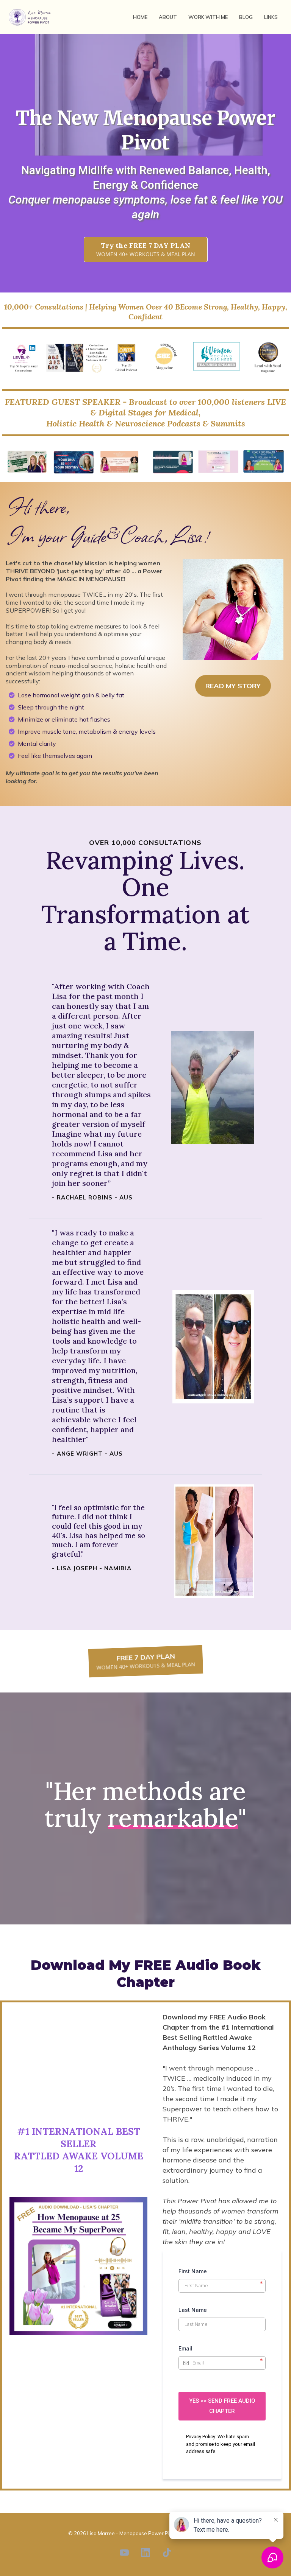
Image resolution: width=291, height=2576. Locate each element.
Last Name (193, 2310)
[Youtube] (124, 2553)
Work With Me (208, 17)
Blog (246, 17)
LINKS (271, 17)
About (168, 17)
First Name (221, 2272)
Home (140, 17)
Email (185, 2349)
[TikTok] (167, 2553)
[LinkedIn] (145, 2553)
